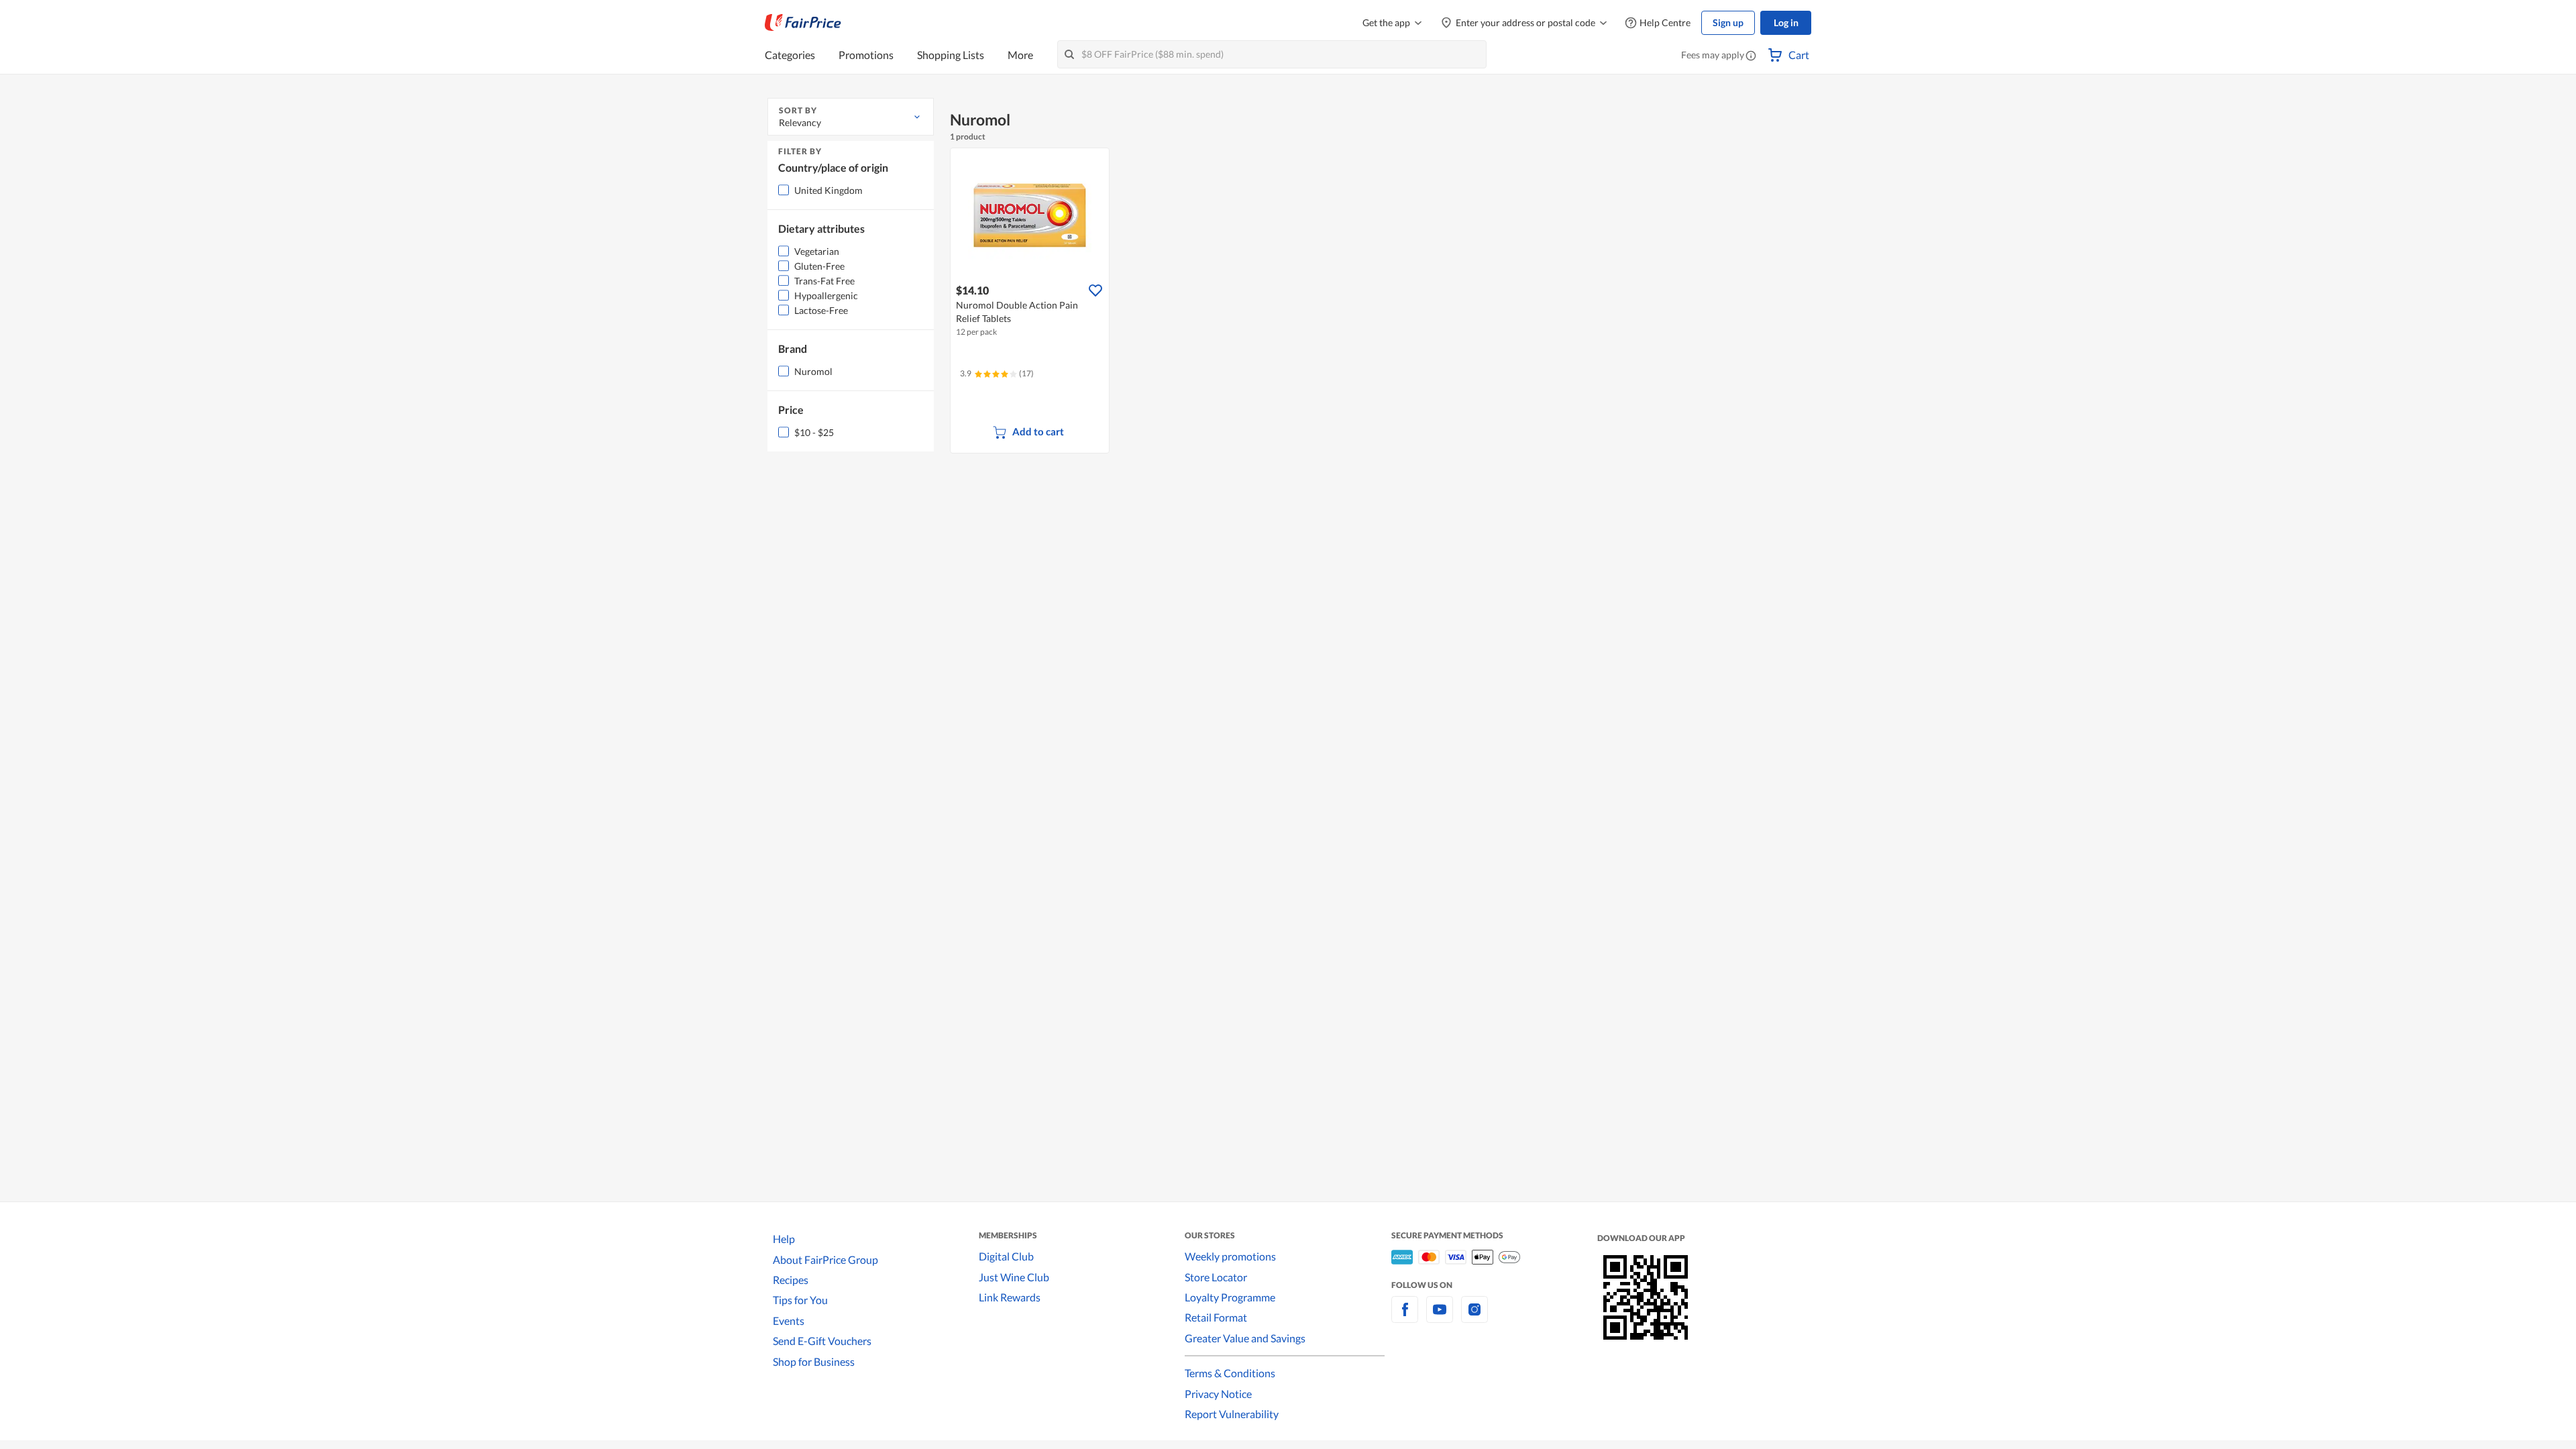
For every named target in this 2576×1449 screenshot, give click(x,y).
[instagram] (1474, 1317)
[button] (1751, 56)
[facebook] (1405, 1317)
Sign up (1728, 22)
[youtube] (1440, 1317)
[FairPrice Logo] (803, 23)
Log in (1786, 22)
